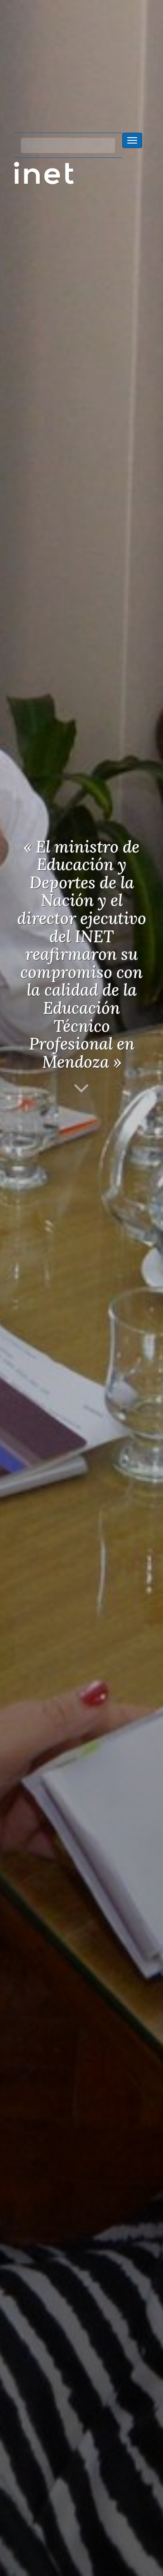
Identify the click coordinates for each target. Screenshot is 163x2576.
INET (54, 173)
